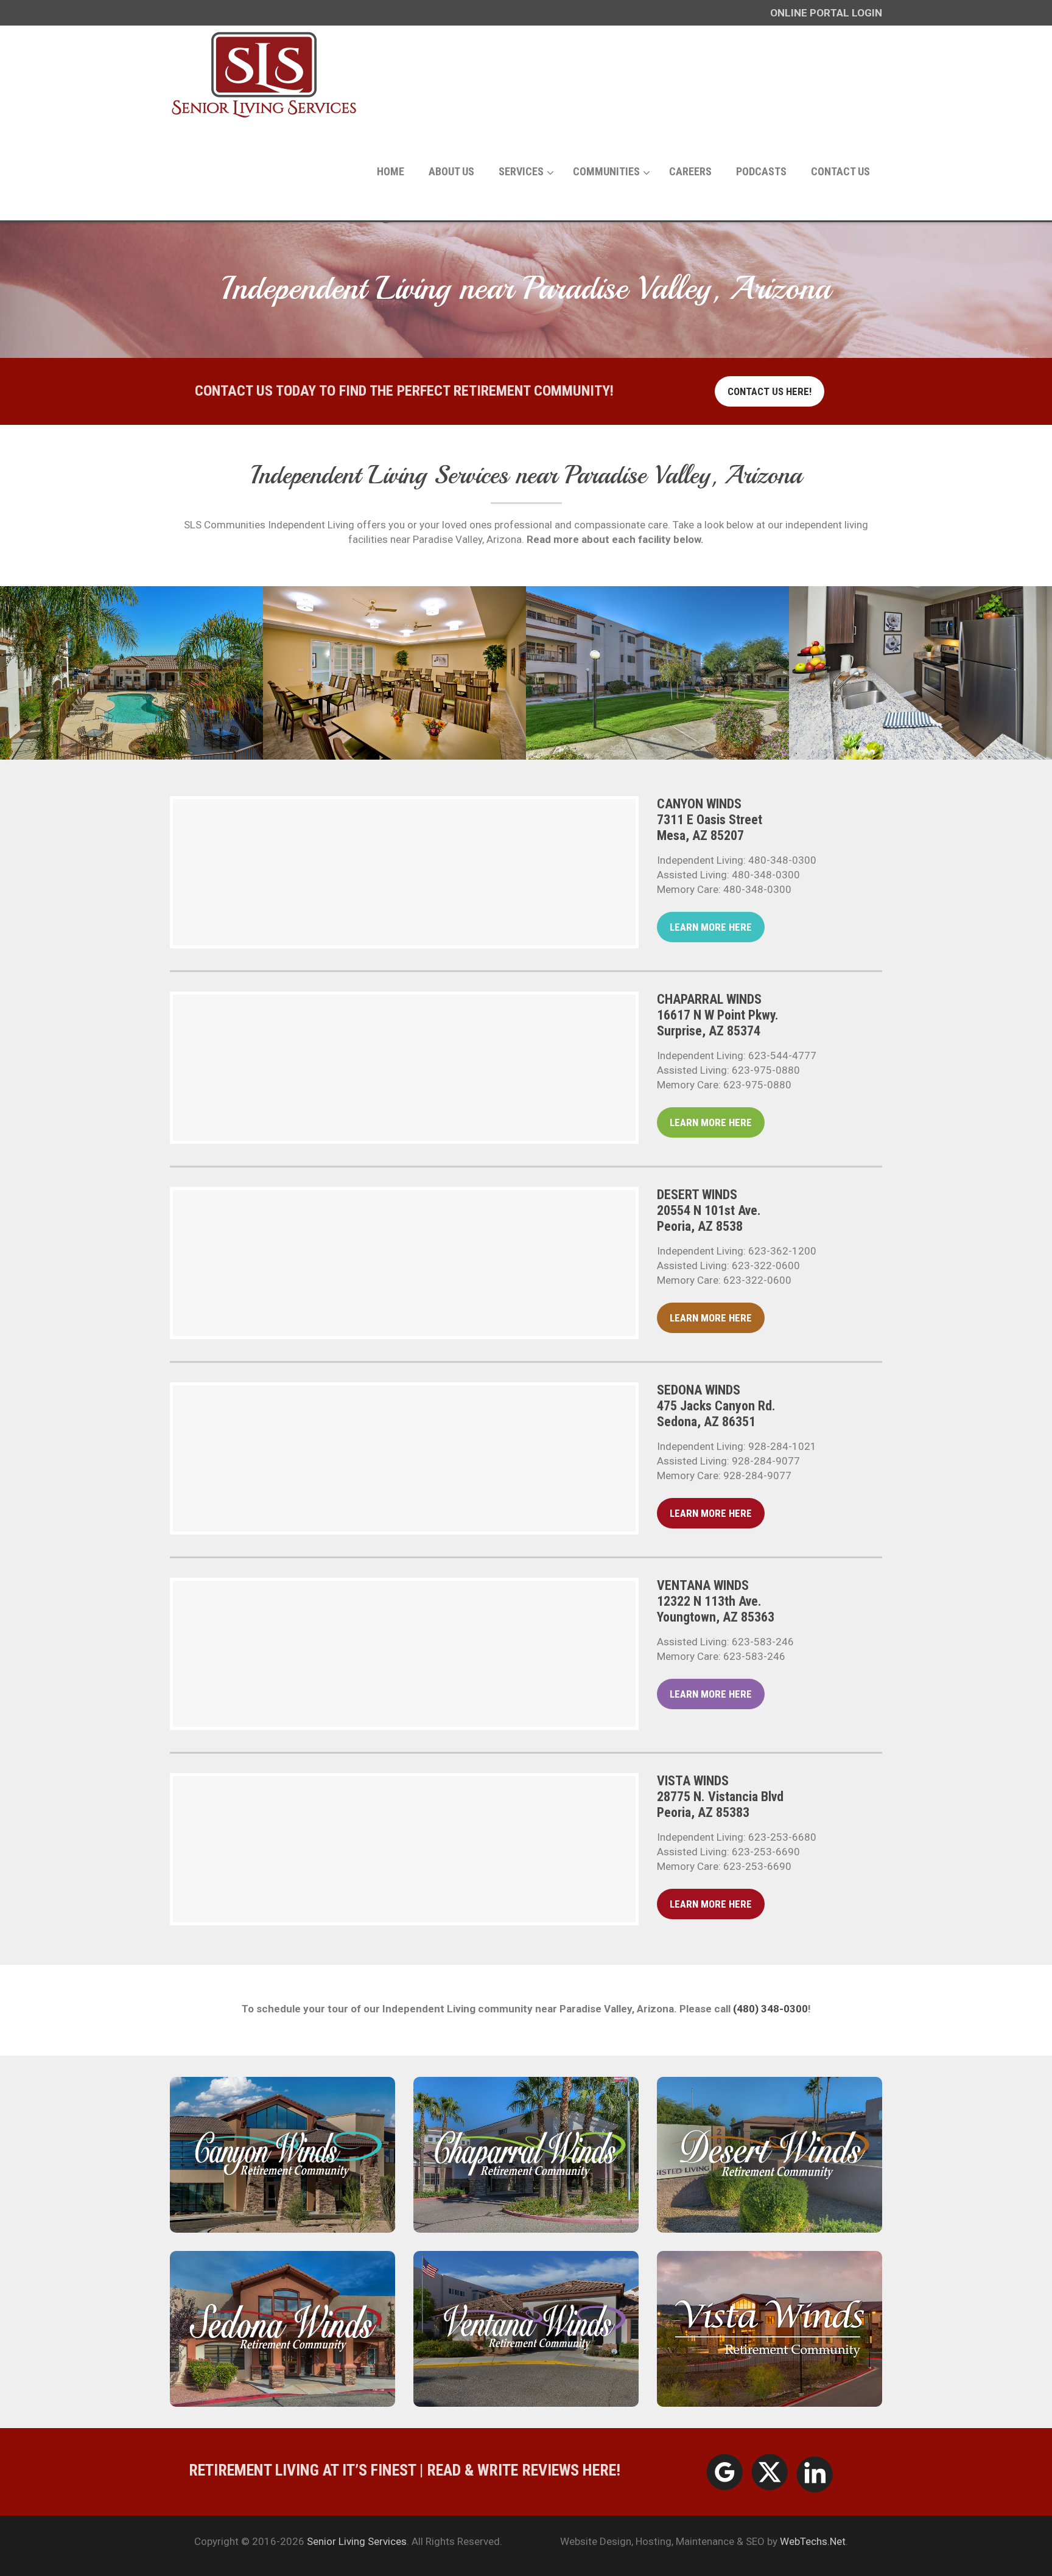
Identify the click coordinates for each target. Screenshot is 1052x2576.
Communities (606, 171)
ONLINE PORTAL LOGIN (826, 13)
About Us (451, 171)
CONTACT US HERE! (770, 391)
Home (391, 171)
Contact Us (840, 171)
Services (521, 171)
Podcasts (761, 171)
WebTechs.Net (813, 2541)
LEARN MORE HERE (711, 927)
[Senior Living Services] (265, 74)
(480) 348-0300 (770, 2009)
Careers (690, 171)
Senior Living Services (357, 2541)
